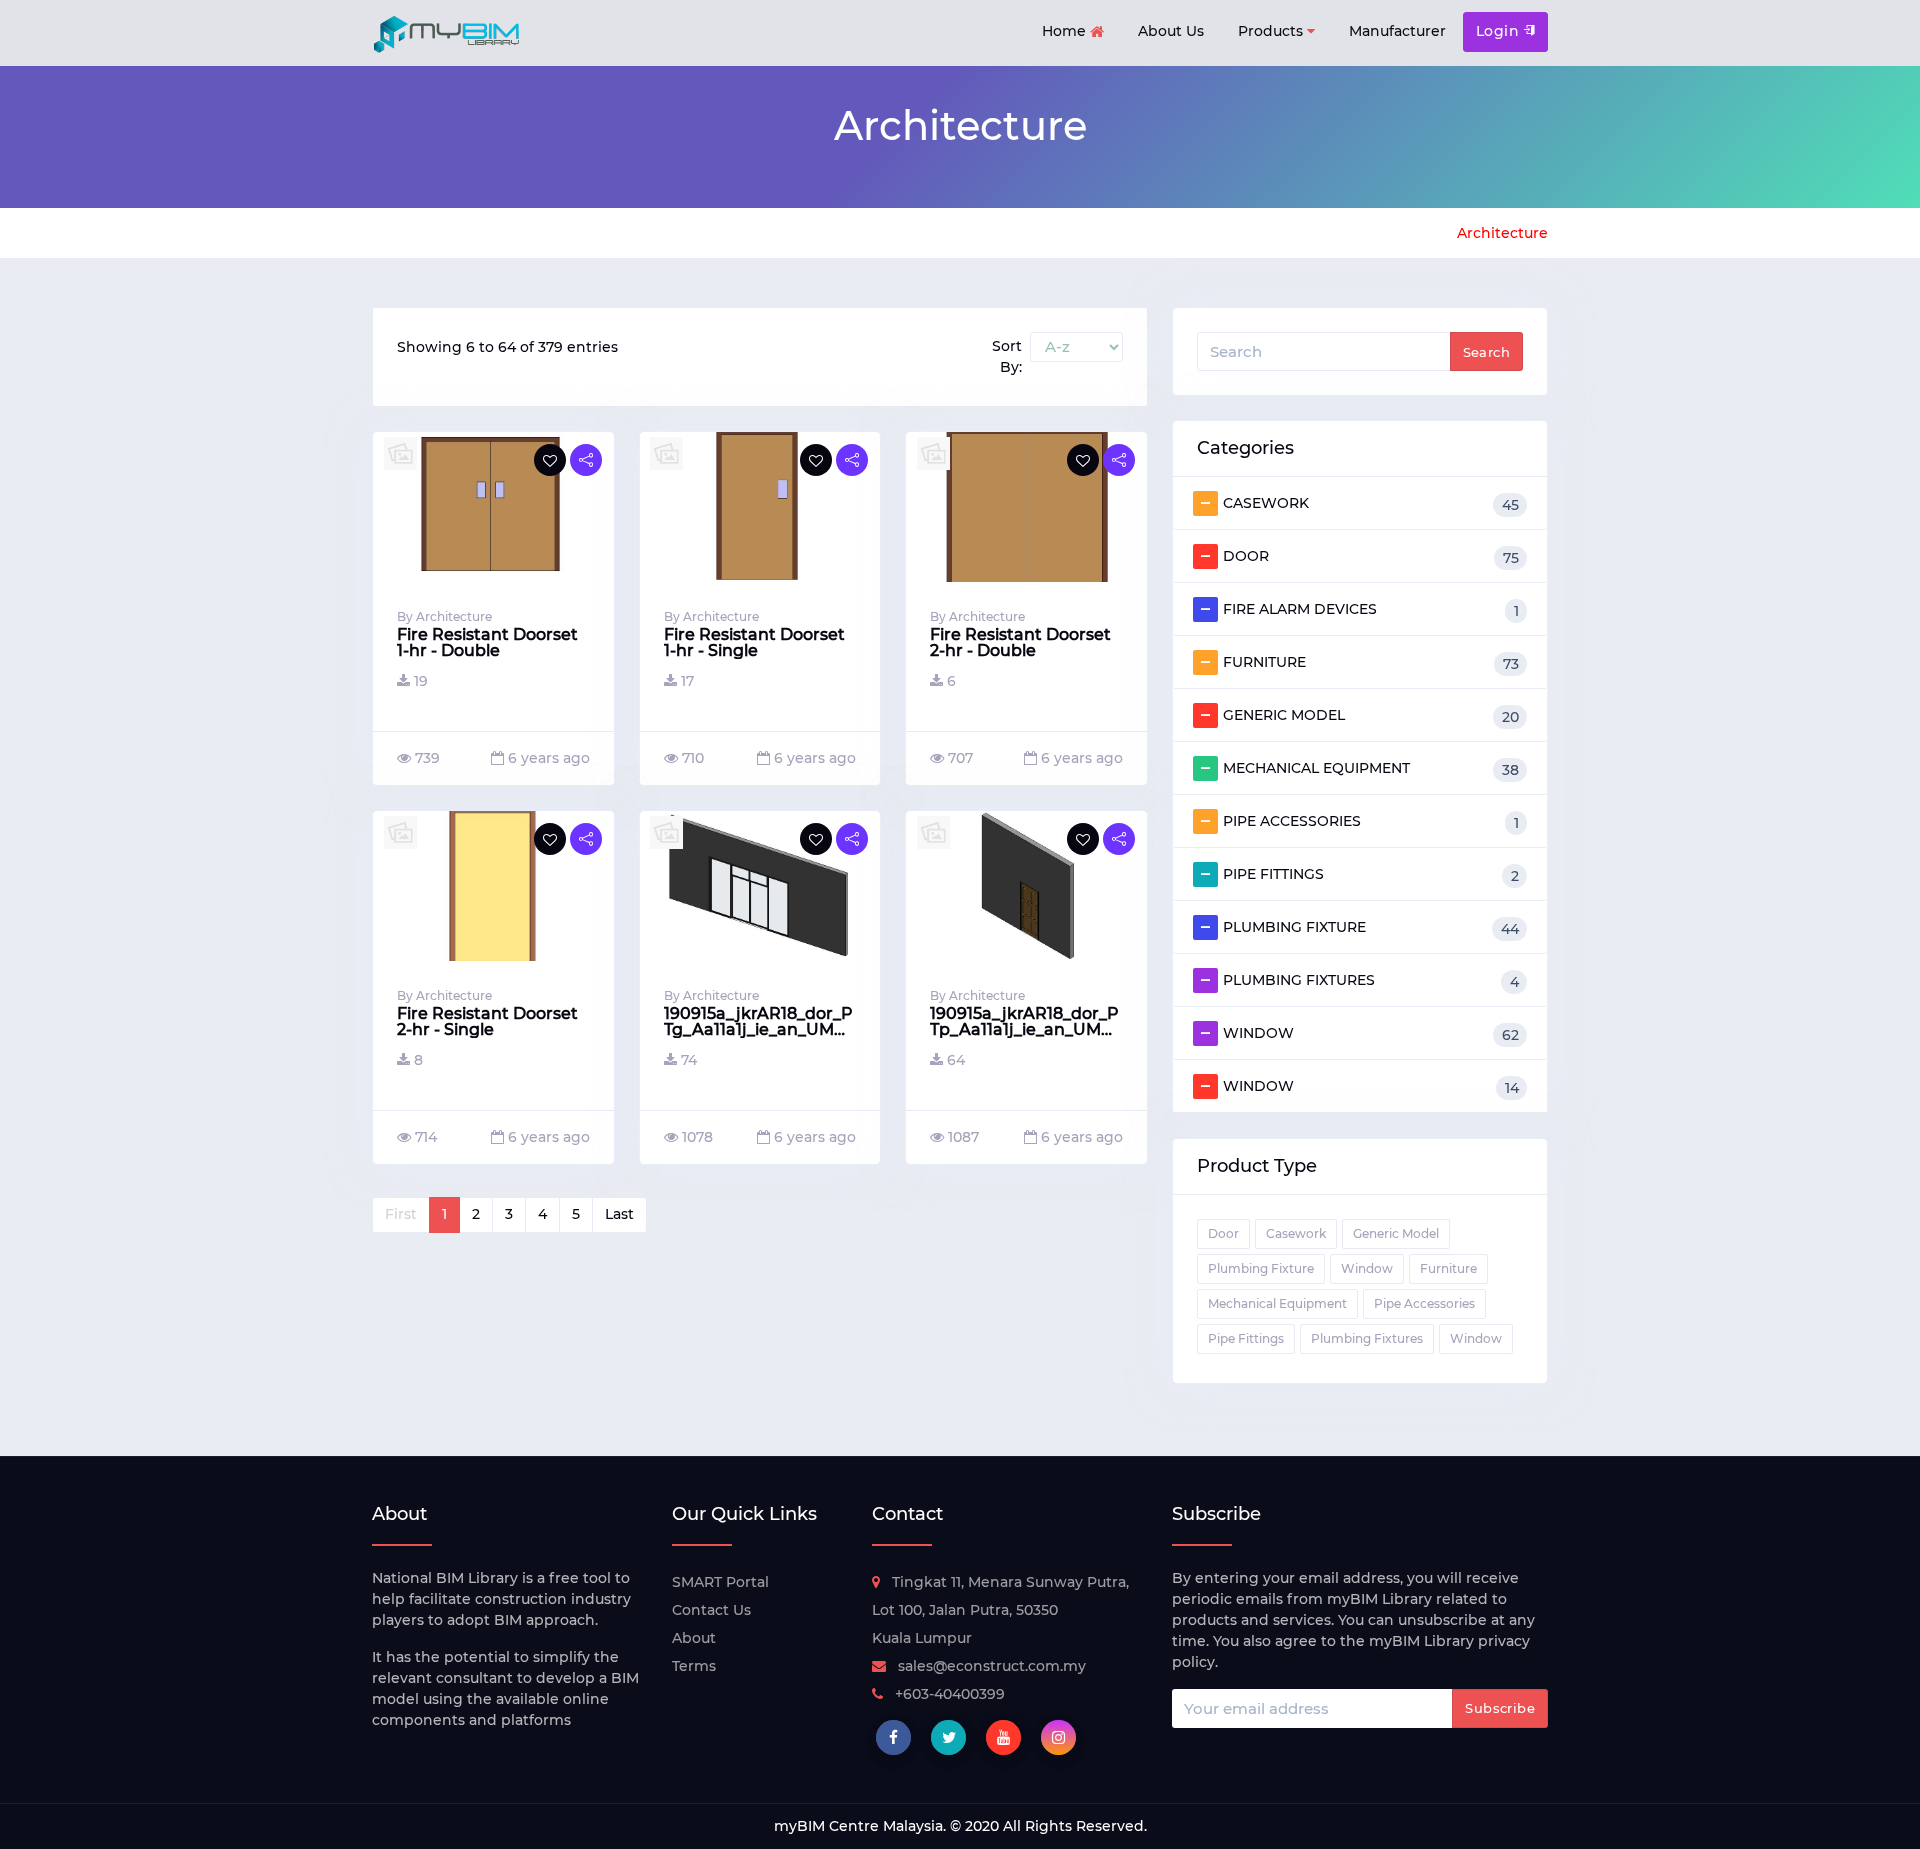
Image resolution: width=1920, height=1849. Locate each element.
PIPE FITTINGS (1371, 875)
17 (687, 681)
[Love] (550, 460)
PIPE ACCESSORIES (1371, 822)
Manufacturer (1397, 31)
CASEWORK (1371, 504)
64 (956, 1060)
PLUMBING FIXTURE (1371, 928)
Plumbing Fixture (1261, 1268)
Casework (1296, 1233)
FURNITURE (1371, 663)
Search (1486, 352)
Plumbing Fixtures (1367, 1338)
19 (421, 681)
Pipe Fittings (1246, 1338)
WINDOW (1371, 1034)
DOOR (1371, 557)
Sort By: (1007, 356)
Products (1272, 31)
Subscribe (1500, 1708)
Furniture (1448, 1268)
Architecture (1502, 233)
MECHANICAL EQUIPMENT (1371, 769)
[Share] (586, 460)
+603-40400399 (950, 1694)
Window (1367, 1268)
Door (1223, 1233)
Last (619, 1214)
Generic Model (1396, 1233)
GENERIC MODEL (1371, 716)
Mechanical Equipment (1277, 1303)
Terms (694, 1666)
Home (1066, 31)
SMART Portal (720, 1582)
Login (1500, 31)
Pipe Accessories (1424, 1303)
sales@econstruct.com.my (992, 1666)
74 (689, 1060)
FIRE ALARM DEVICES (1371, 610)
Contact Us (711, 1610)
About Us (1171, 31)
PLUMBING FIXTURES (1371, 981)
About (694, 1638)
